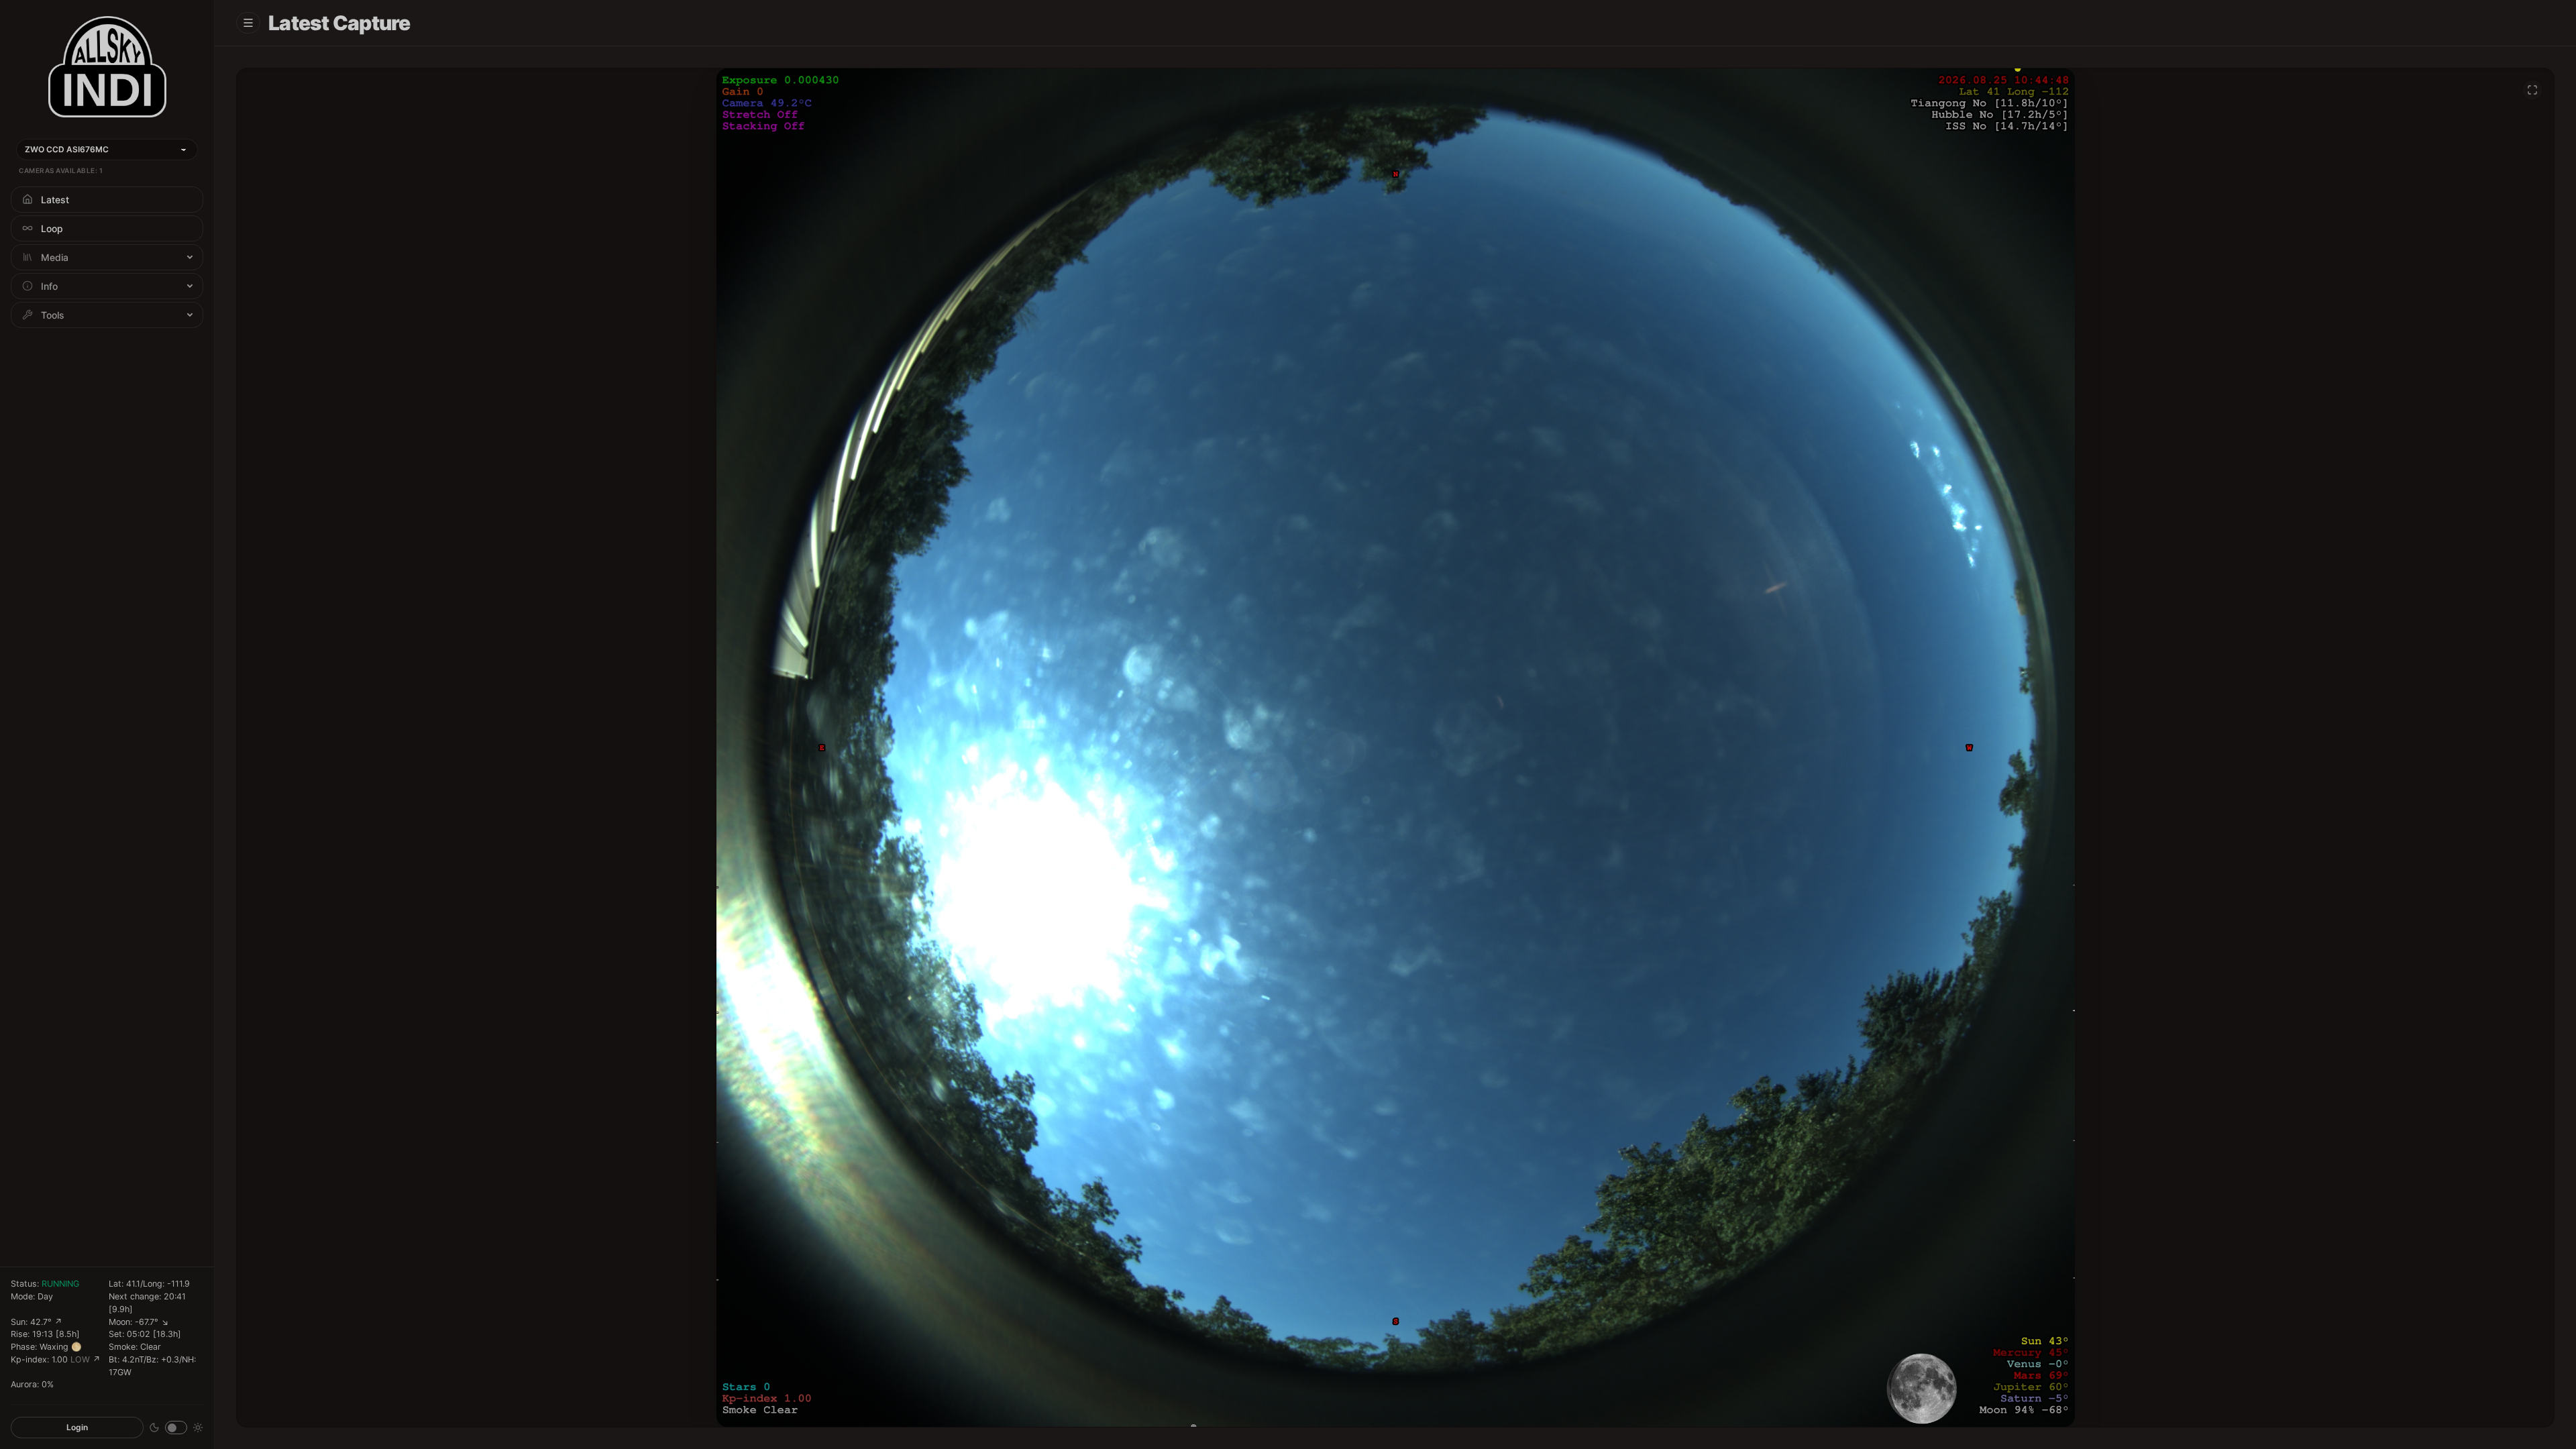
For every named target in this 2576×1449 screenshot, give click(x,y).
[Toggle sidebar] (248, 23)
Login (77, 1427)
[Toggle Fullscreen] (2532, 90)
